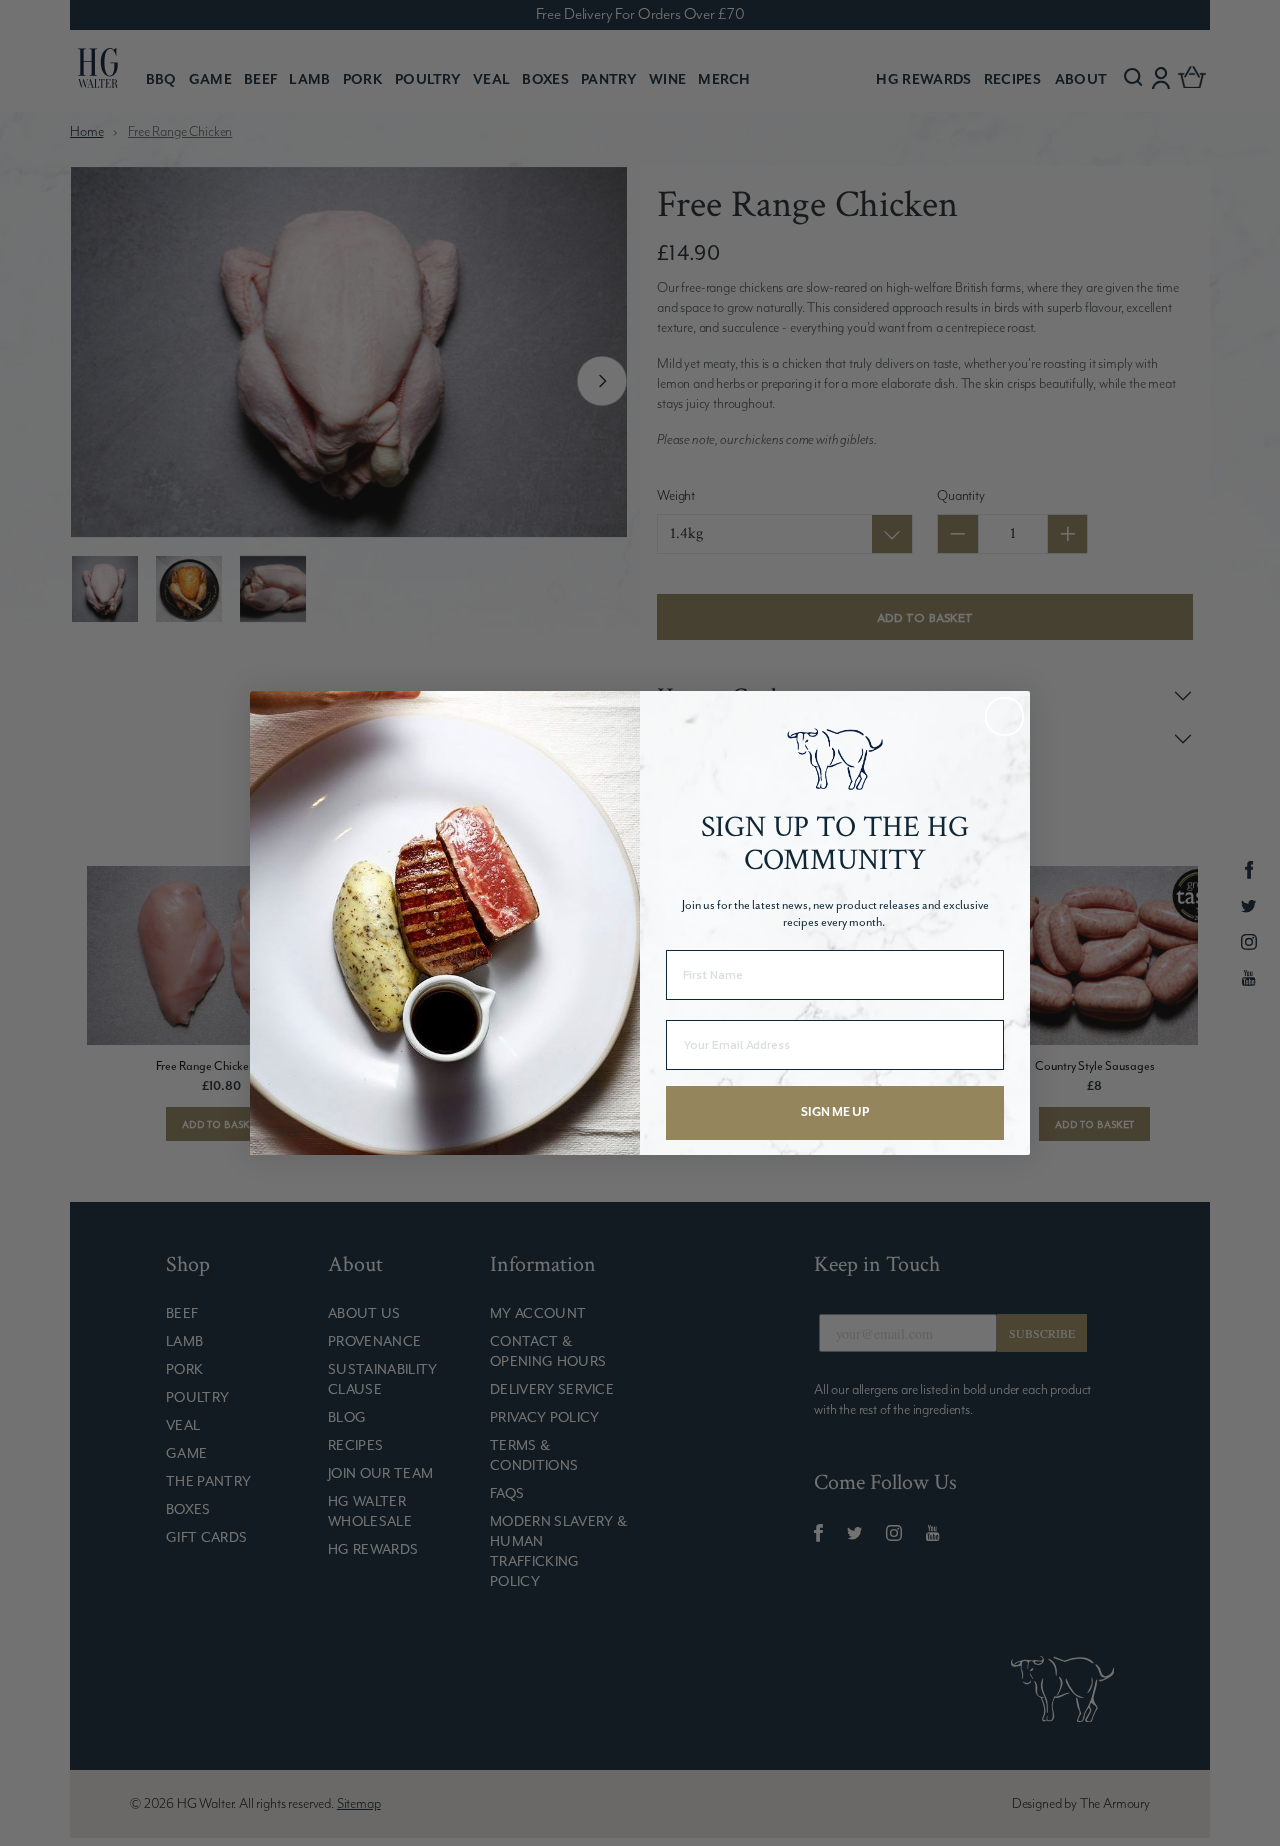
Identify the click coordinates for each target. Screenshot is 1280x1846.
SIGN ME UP (835, 1112)
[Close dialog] (1004, 716)
